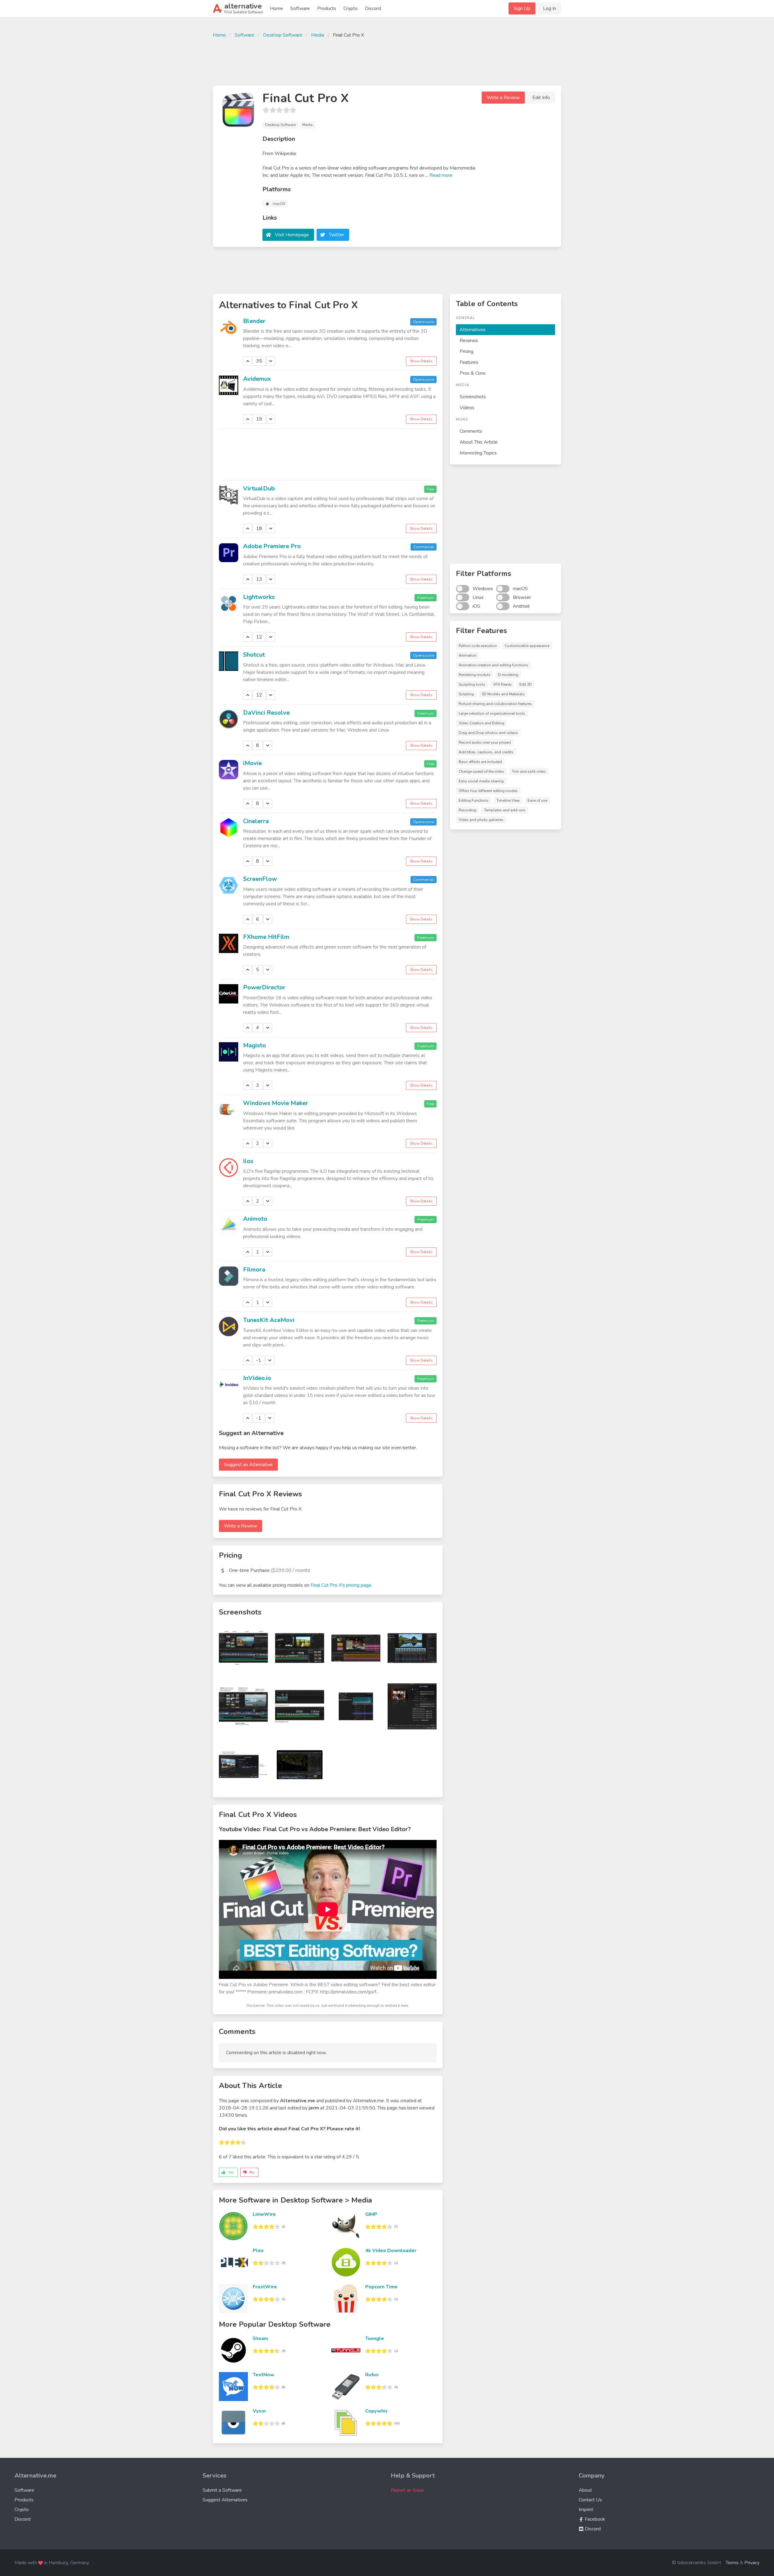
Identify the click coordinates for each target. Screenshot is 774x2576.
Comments (471, 431)
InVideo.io (257, 1378)
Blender (254, 321)
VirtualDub (259, 488)
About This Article (479, 442)
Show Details (421, 361)
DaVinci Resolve (266, 713)
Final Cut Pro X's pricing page (341, 1585)
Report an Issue (407, 2490)
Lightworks (259, 597)
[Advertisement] (387, 61)
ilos (248, 1161)
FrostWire (265, 2287)
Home (276, 8)
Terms (732, 2563)
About (585, 2490)
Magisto (255, 1045)
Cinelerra (256, 821)
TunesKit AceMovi (269, 1320)
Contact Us (590, 2500)
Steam (260, 2338)
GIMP (371, 2214)
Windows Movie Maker (276, 1103)
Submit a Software (222, 2490)
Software (300, 8)
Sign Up (522, 8)
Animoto (255, 1219)
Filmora (254, 1270)
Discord (373, 8)
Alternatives (473, 330)
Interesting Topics (478, 453)
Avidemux (257, 379)
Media (318, 35)
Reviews (469, 341)
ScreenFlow (260, 879)
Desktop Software (283, 35)
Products (327, 8)
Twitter (337, 235)
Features (469, 362)
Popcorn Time (381, 2287)
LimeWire (264, 2214)
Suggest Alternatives (225, 2500)
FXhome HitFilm (266, 937)
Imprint (586, 2510)
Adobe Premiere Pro (272, 546)
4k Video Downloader (391, 2251)
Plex (258, 2251)
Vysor (259, 2411)
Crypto (351, 8)
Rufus (372, 2375)
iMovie (252, 763)
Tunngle (375, 2338)
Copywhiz (376, 2411)
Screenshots (473, 397)
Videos (467, 408)
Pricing (467, 351)
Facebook (594, 2519)
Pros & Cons (473, 373)
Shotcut (254, 655)
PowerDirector (264, 987)
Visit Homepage (292, 235)
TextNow (263, 2375)
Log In (550, 8)
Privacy (752, 2563)
